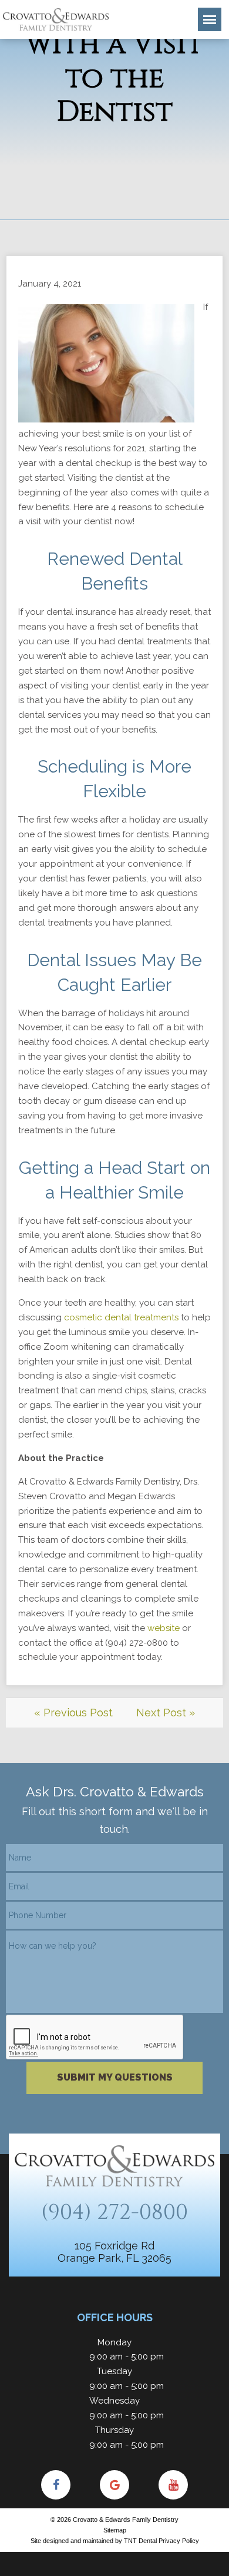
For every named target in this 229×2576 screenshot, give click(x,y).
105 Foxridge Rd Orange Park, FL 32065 (114, 2252)
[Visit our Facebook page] (56, 2485)
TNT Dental (140, 2541)
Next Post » (166, 1713)
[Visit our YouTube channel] (173, 2485)
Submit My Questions (115, 2077)
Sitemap (115, 2530)
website (164, 1628)
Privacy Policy (179, 2541)
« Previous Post (73, 1713)
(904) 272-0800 (114, 2212)
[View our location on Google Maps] (114, 2485)
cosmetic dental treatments (121, 1317)
